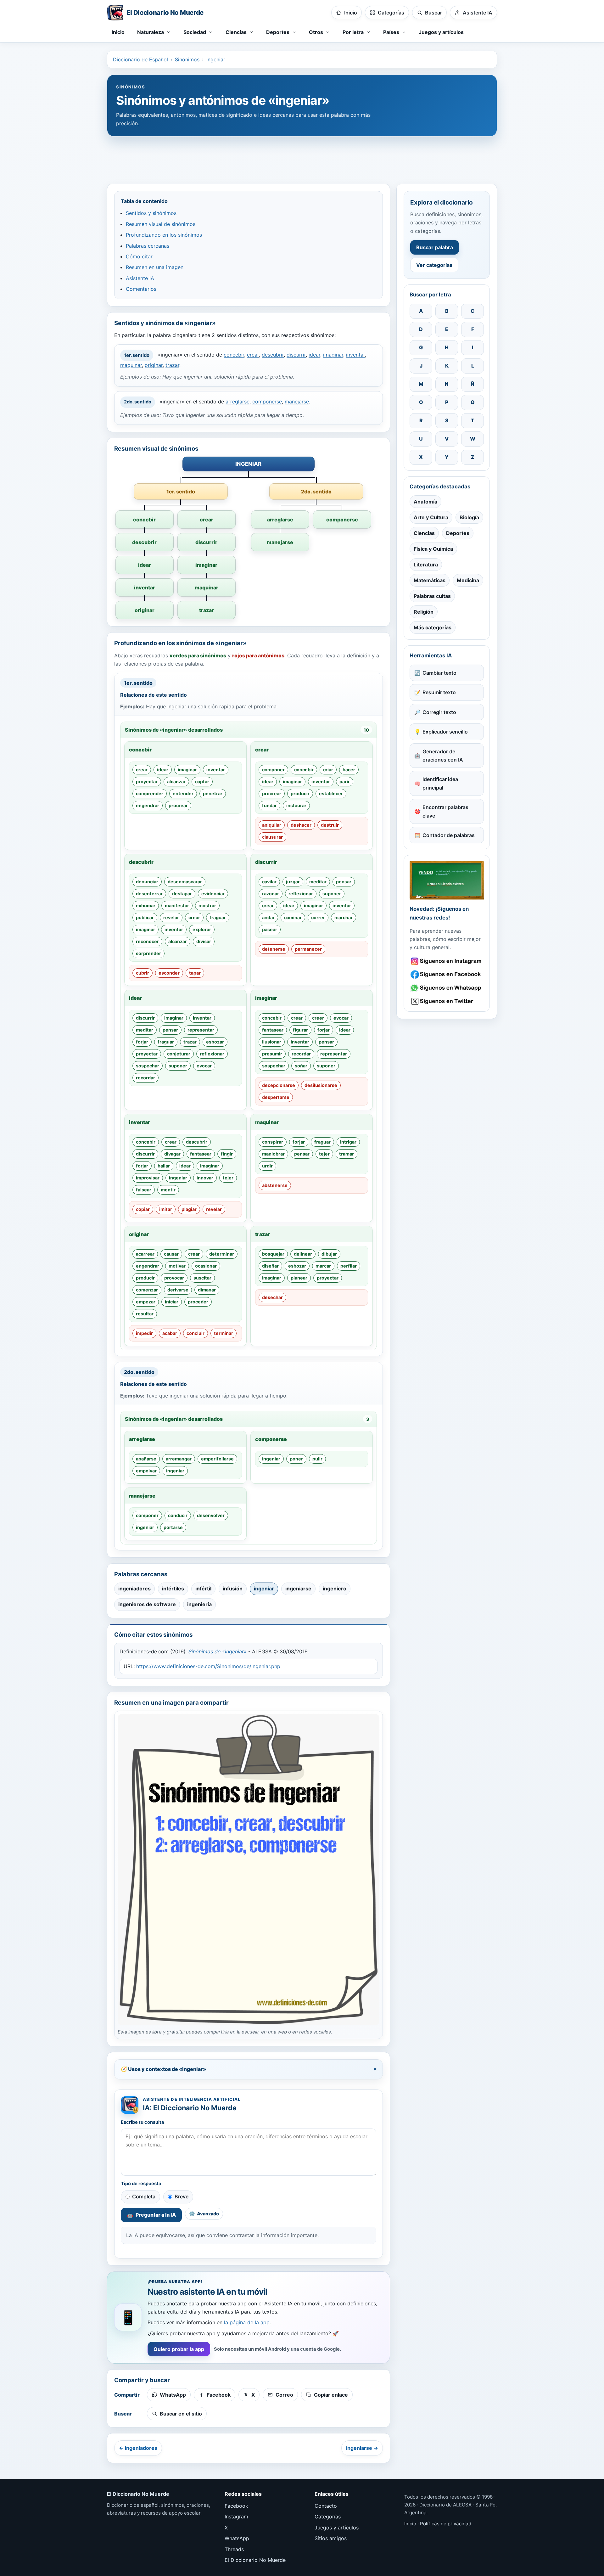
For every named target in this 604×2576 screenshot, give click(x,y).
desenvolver (211, 1515)
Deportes (458, 533)
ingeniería (199, 1604)
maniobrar (273, 1154)
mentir (168, 1190)
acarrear (145, 1254)
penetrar (213, 793)
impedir (144, 1333)
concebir (234, 355)
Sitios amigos (331, 2538)
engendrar (148, 805)
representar (201, 1030)
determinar (222, 1254)
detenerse (274, 949)
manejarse (297, 402)
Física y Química (433, 549)
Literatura (426, 565)
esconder (169, 973)
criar (328, 770)
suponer (332, 894)
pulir (317, 1459)
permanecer (308, 949)
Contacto (326, 2506)
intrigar (348, 1142)
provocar (174, 1278)
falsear (144, 1190)
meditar (318, 882)
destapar (182, 894)
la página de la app (247, 2322)
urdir (267, 1166)
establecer (331, 793)
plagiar (189, 1209)
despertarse (276, 1097)
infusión (233, 1589)
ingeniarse (298, 1589)
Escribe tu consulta (143, 2122)
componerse (267, 402)
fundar (269, 805)
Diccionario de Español (140, 59)
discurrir (296, 355)
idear (314, 355)
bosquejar (273, 1254)
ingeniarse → (362, 2448)
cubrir (143, 973)
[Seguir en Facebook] (447, 974)
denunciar (147, 882)
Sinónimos (187, 59)
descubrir (273, 355)
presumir (272, 1054)
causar (171, 1254)
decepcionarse (279, 1085)
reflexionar (301, 894)
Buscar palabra (435, 247)
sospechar (148, 1066)
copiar (143, 1209)
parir (345, 782)
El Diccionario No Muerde (255, 2560)
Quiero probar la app (179, 2349)
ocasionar (206, 1266)
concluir (196, 1333)
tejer (228, 1178)
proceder (198, 1302)
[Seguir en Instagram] (447, 961)
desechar (272, 1297)
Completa (144, 2196)
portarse (173, 1527)
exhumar (146, 906)
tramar (347, 1154)
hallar (164, 1166)
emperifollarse (217, 1459)
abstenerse (275, 1185)
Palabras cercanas (148, 246)
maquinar (131, 365)
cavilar (269, 882)
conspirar (273, 1142)
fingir (227, 1154)
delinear (303, 1254)
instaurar (296, 805)
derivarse (178, 1290)
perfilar (349, 1266)
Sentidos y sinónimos (151, 213)
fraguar (218, 917)
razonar (271, 894)
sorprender (148, 953)
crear (253, 355)
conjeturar (179, 1054)
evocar (204, 1066)
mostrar (207, 906)
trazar (172, 365)
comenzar (147, 1290)
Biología (469, 517)
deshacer (301, 825)
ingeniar (216, 59)
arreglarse (238, 402)
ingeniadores (134, 1589)
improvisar (148, 1178)
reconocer (147, 941)
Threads (234, 2549)
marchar (344, 917)
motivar (177, 1266)
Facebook (236, 2506)
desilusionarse (321, 1085)
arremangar (179, 1459)
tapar (195, 973)
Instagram (236, 2517)
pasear (270, 929)
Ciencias (424, 533)
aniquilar (272, 825)
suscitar (202, 1278)
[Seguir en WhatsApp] (447, 988)
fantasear (273, 1030)
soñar (301, 1066)
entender (183, 793)
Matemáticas (430, 580)
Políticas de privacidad (446, 2524)
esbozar (215, 1042)
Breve (182, 2196)
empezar (146, 1302)
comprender (150, 793)
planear (299, 1278)
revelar (171, 917)
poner (296, 1459)
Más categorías (433, 627)
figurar (300, 1030)
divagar (172, 1154)
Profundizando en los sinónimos (164, 235)
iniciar (172, 1302)
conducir (178, 1515)
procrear (178, 805)
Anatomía (425, 502)
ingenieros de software (147, 1604)
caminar (293, 917)
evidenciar (213, 894)
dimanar (207, 1290)
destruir (330, 825)
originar (154, 365)
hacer (349, 770)
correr (318, 917)
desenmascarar (185, 882)
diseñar (270, 1266)
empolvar (146, 1471)
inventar (355, 355)
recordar (145, 1078)
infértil (203, 1589)
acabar (170, 1333)
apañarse (146, 1459)
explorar (202, 929)
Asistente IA (140, 278)
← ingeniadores (138, 2448)
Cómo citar (139, 256)
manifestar (177, 906)
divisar (204, 941)
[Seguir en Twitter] (447, 1001)
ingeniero (335, 1589)
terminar (224, 1333)
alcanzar (176, 782)
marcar (323, 1266)
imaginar (333, 355)
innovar (205, 1178)
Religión (424, 612)
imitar (166, 1209)
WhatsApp (237, 2538)
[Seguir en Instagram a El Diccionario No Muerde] (447, 880)
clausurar (272, 837)
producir (300, 793)
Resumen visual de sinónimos (161, 224)
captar (202, 782)
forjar (142, 1042)
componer (273, 770)
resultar (145, 1314)
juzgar (293, 882)
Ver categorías (434, 265)
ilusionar (272, 1042)
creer (318, 1018)
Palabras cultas (432, 596)
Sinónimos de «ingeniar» (218, 1651)
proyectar (147, 782)
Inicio (118, 32)
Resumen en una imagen (155, 267)
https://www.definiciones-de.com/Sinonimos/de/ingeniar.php (208, 1666)
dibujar (329, 1254)
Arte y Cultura (431, 517)
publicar (145, 917)
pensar (344, 882)
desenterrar (149, 894)
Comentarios (141, 289)
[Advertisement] (302, 157)
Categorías (328, 2517)
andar (268, 917)
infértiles (173, 1589)
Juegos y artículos (441, 32)
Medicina (468, 580)
